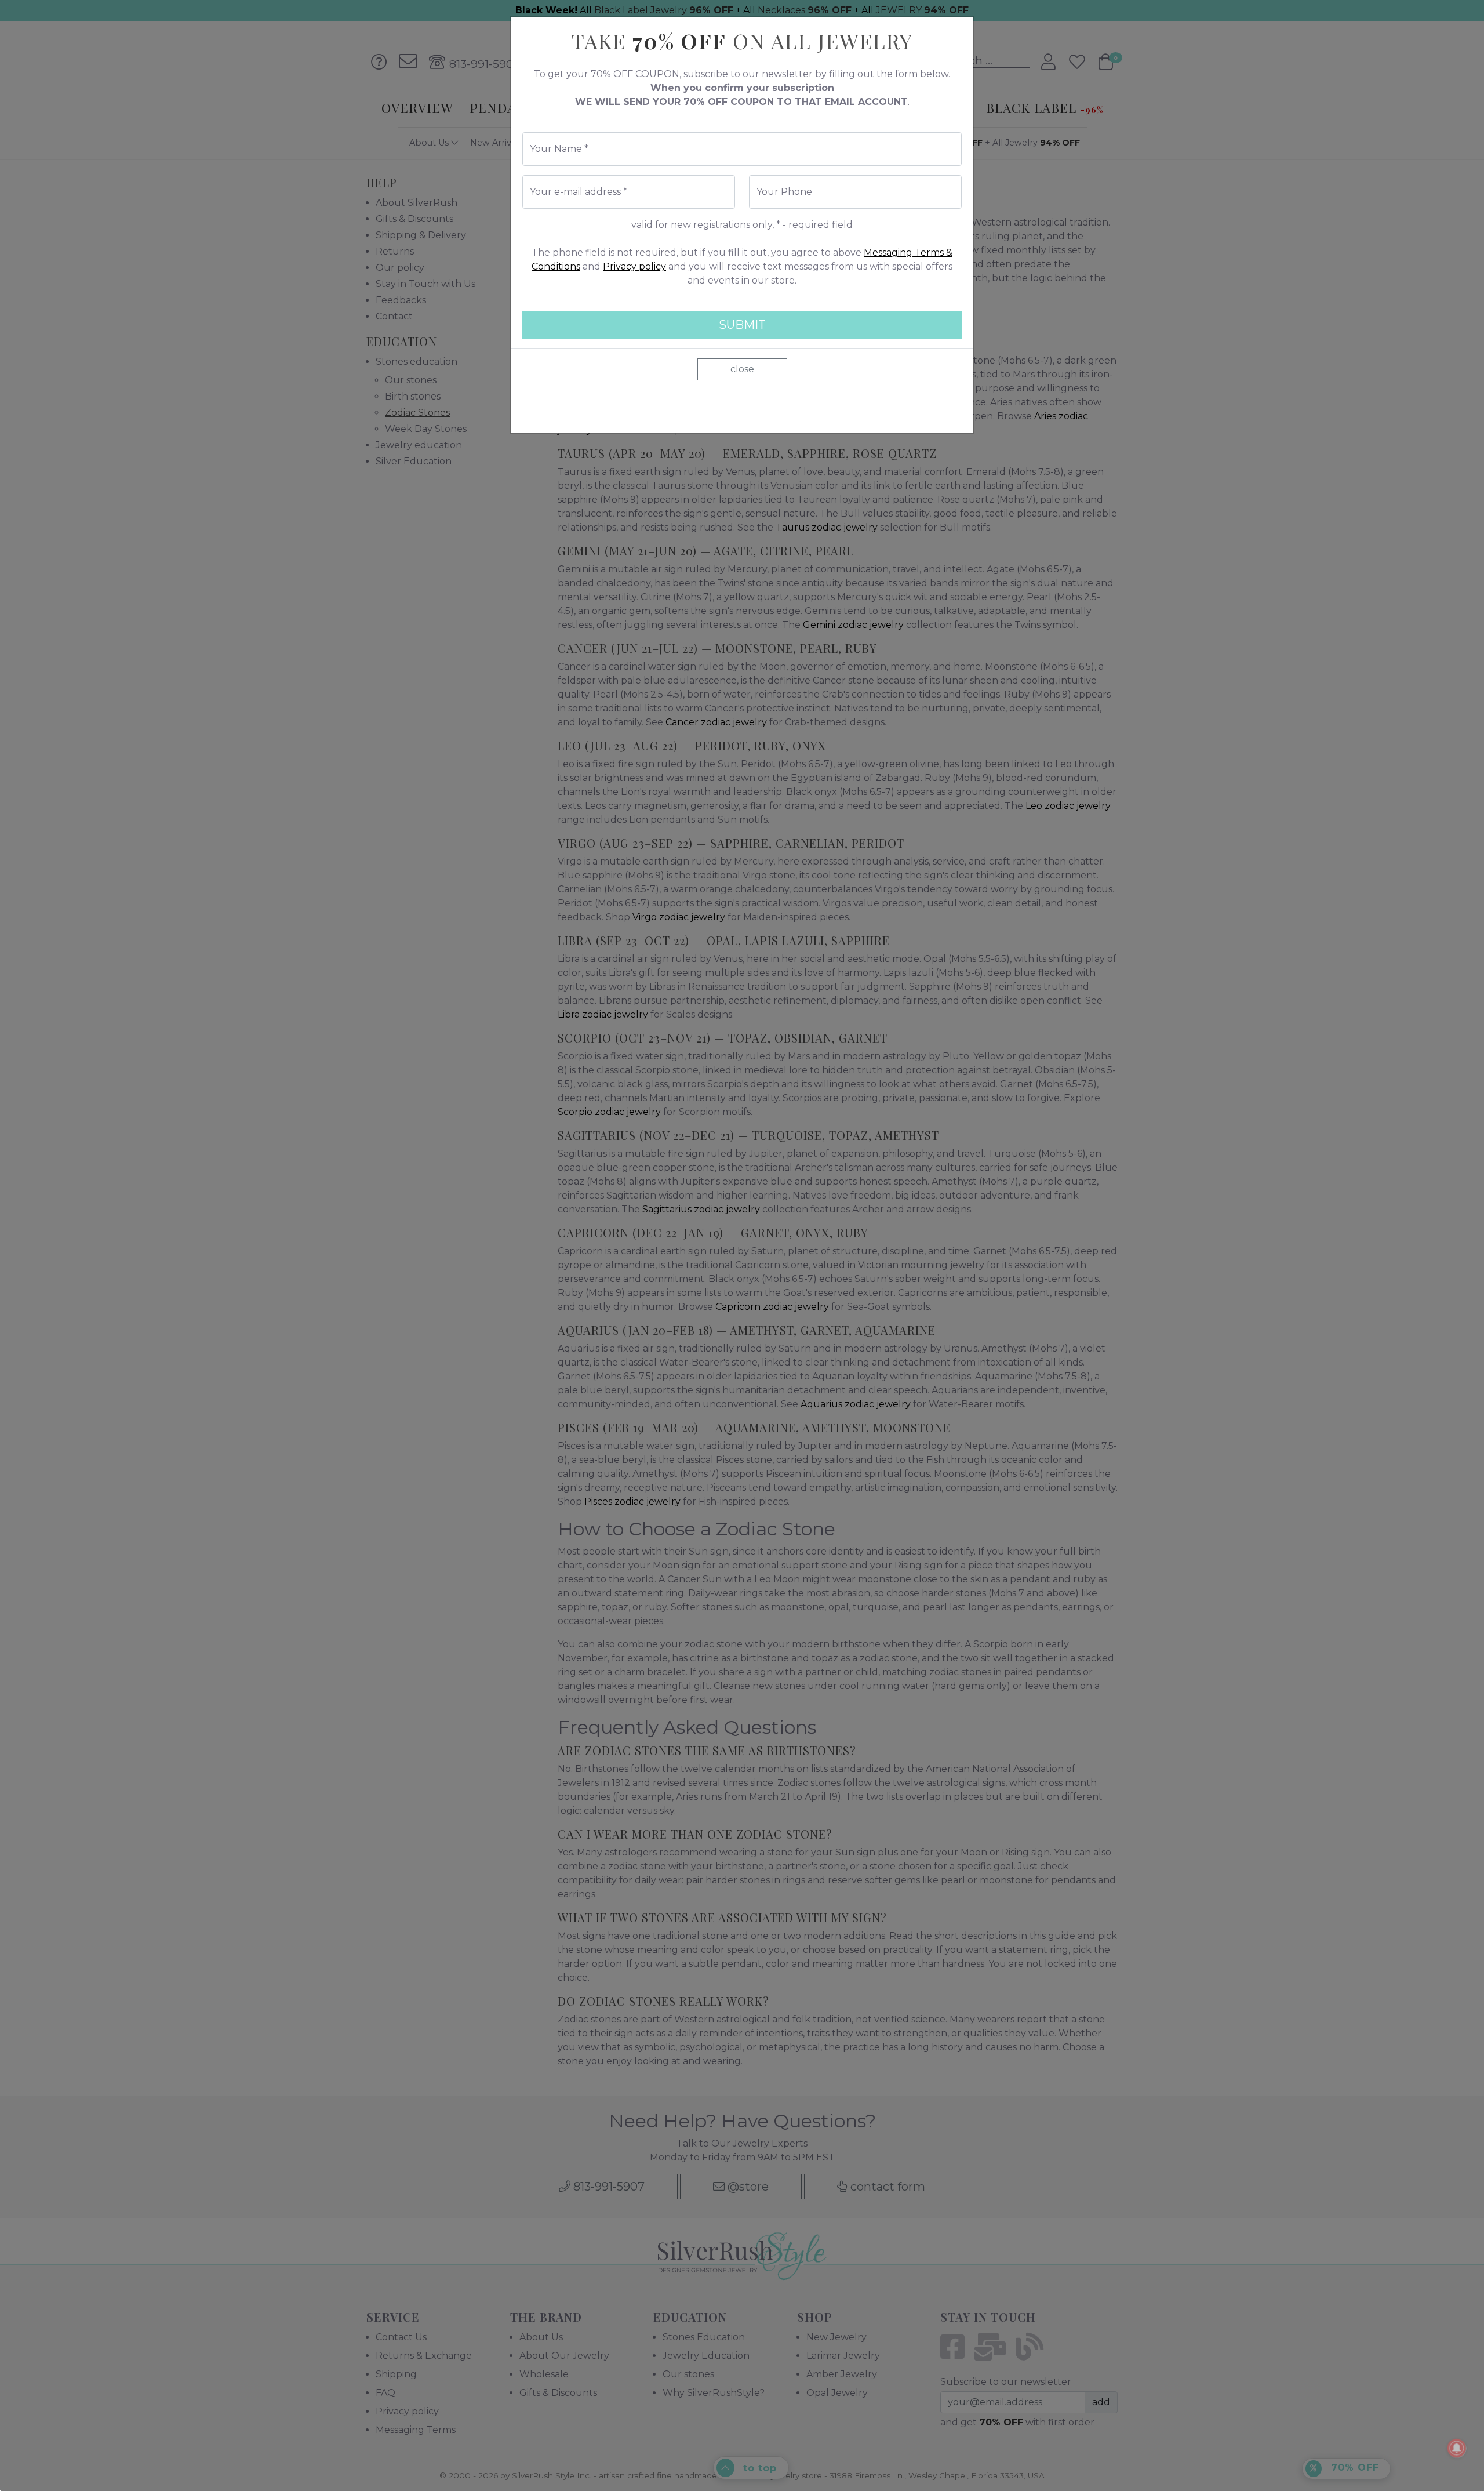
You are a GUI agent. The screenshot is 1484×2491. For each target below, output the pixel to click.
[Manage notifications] (1457, 2448)
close (742, 369)
